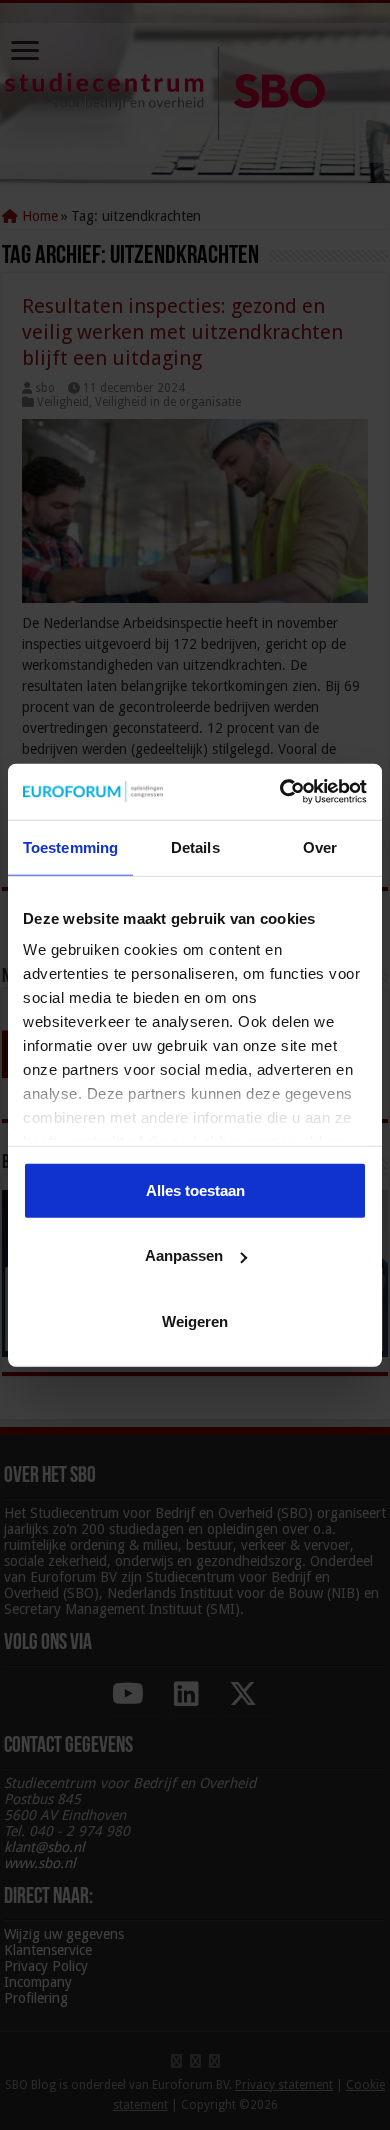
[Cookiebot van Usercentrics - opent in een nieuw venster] (280, 792)
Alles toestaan (195, 1189)
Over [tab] (320, 846)
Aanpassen (184, 1255)
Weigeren (195, 1320)
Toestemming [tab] (70, 846)
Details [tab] (195, 846)
